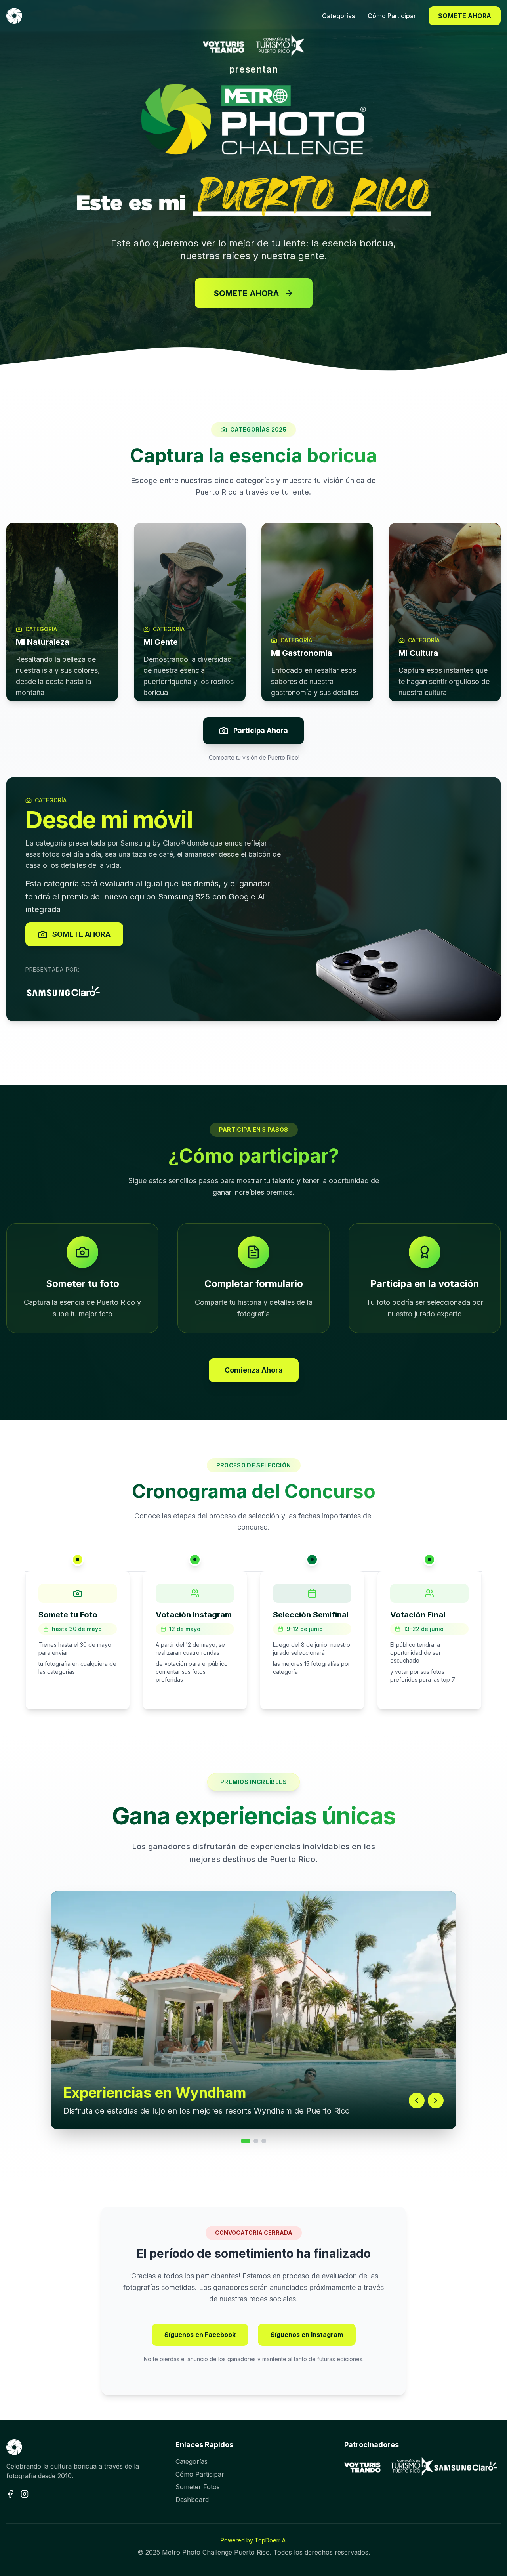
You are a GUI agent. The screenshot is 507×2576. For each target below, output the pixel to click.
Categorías (192, 2461)
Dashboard (192, 2500)
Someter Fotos (198, 2487)
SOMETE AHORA (465, 16)
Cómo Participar (200, 2474)
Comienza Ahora (254, 1370)
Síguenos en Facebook (200, 2335)
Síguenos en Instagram (307, 2335)
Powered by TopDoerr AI (254, 2540)
